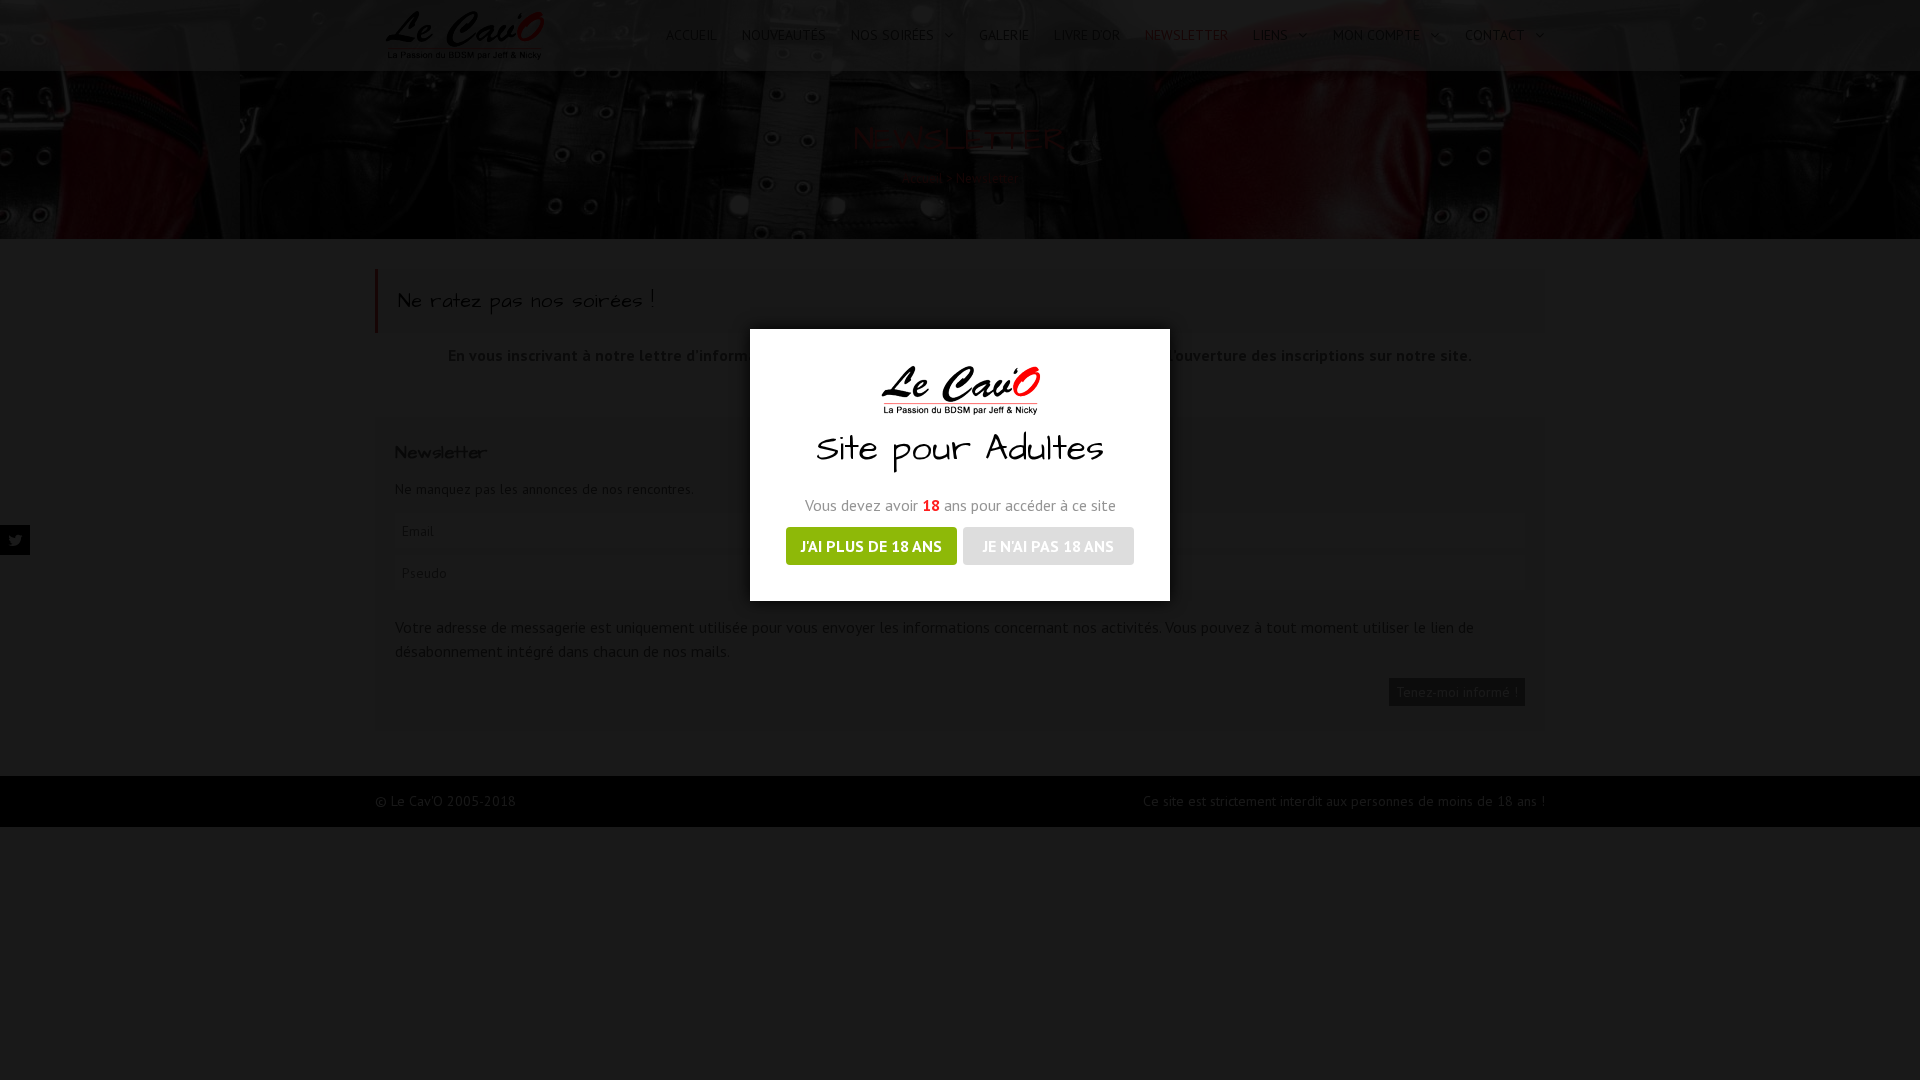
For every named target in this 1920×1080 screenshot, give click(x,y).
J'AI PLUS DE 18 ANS (871, 546)
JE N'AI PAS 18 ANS (1048, 546)
